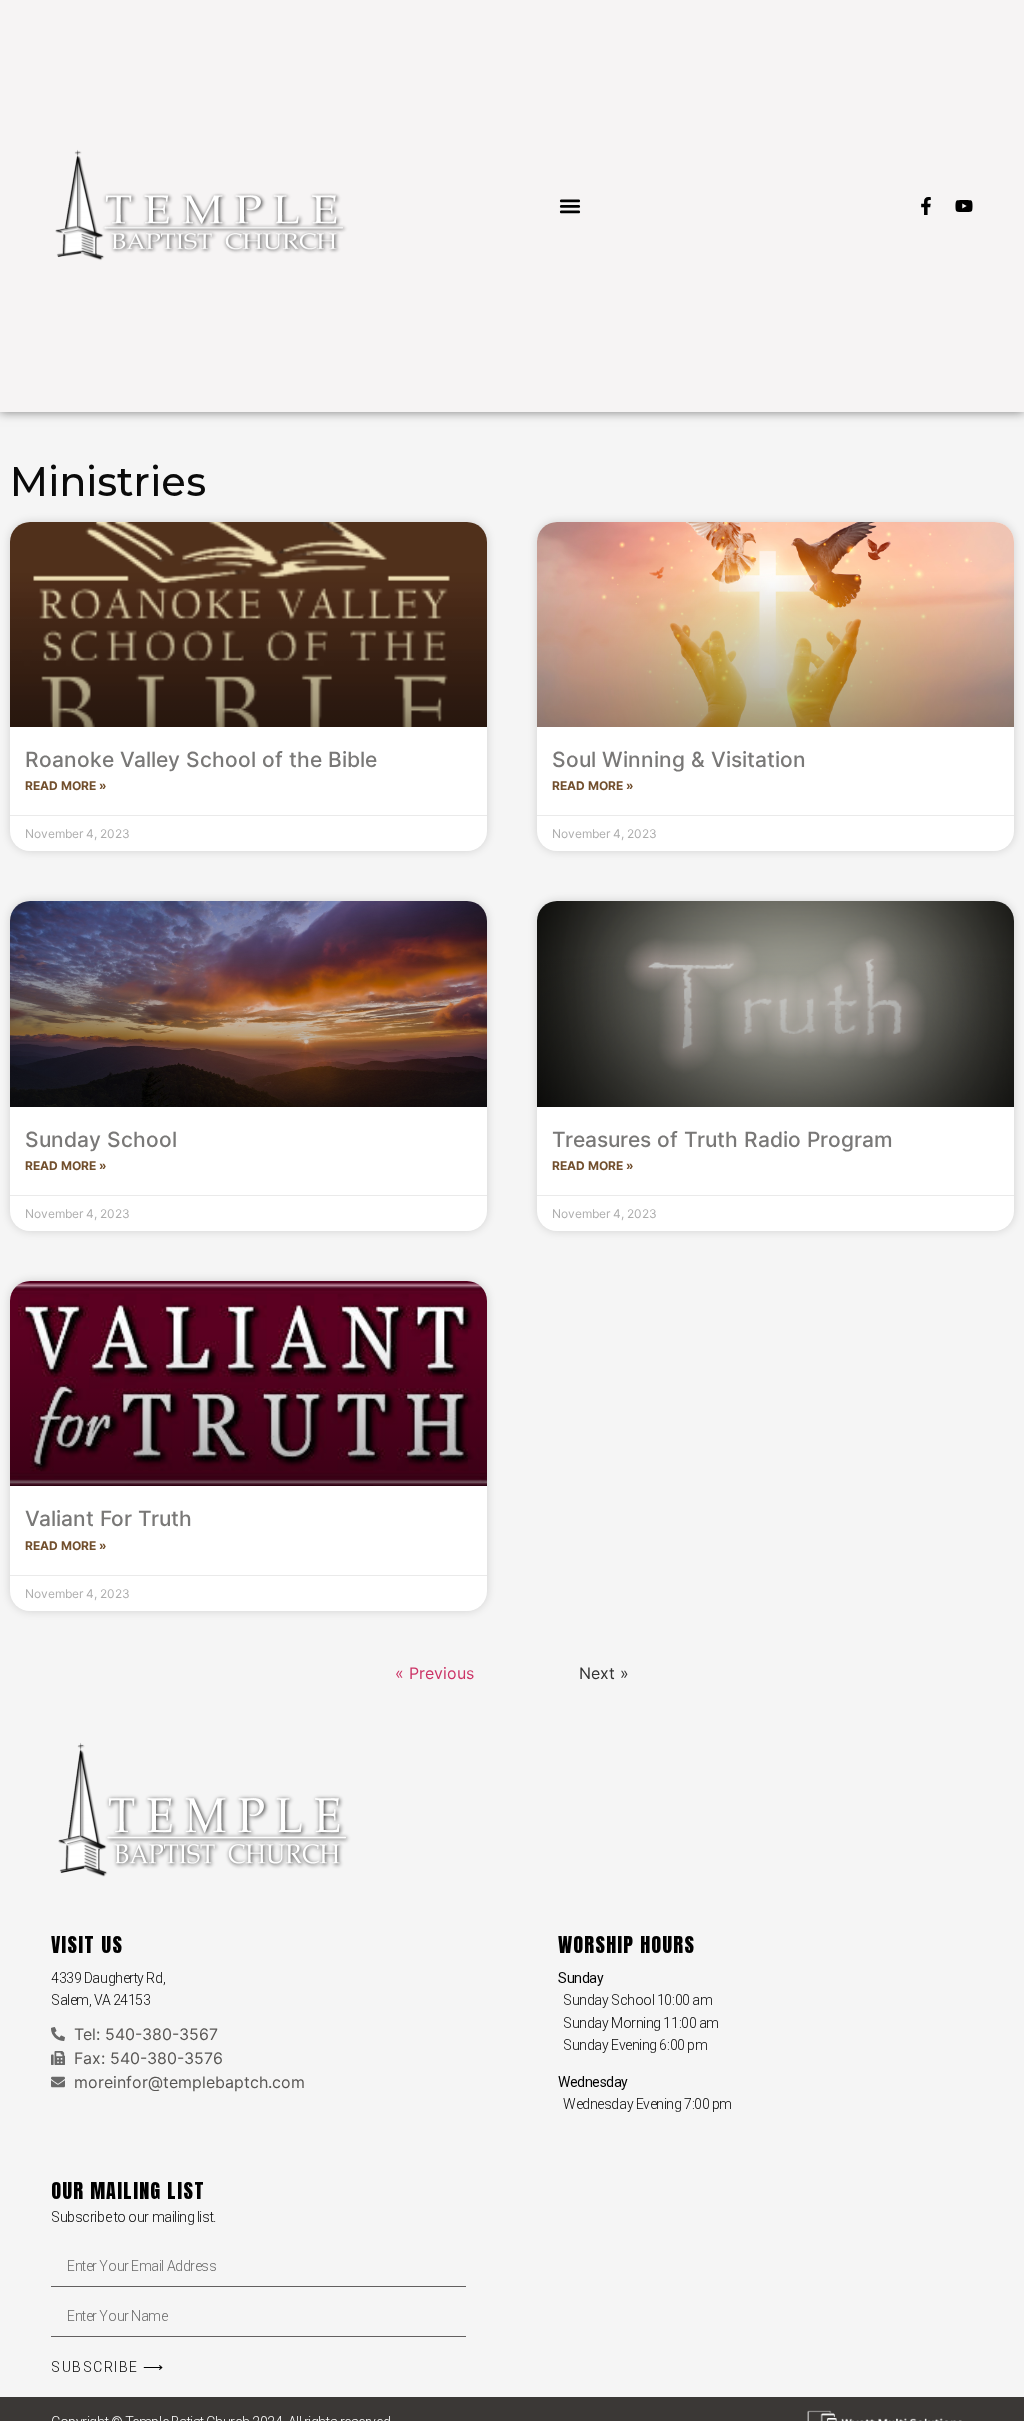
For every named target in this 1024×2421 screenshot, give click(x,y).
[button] (569, 205)
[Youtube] (964, 206)
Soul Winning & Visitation (679, 759)
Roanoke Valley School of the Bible (201, 759)
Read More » (66, 785)
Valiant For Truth (108, 1518)
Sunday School (101, 1139)
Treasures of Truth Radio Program (722, 1139)
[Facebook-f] (926, 206)
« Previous (434, 1673)
